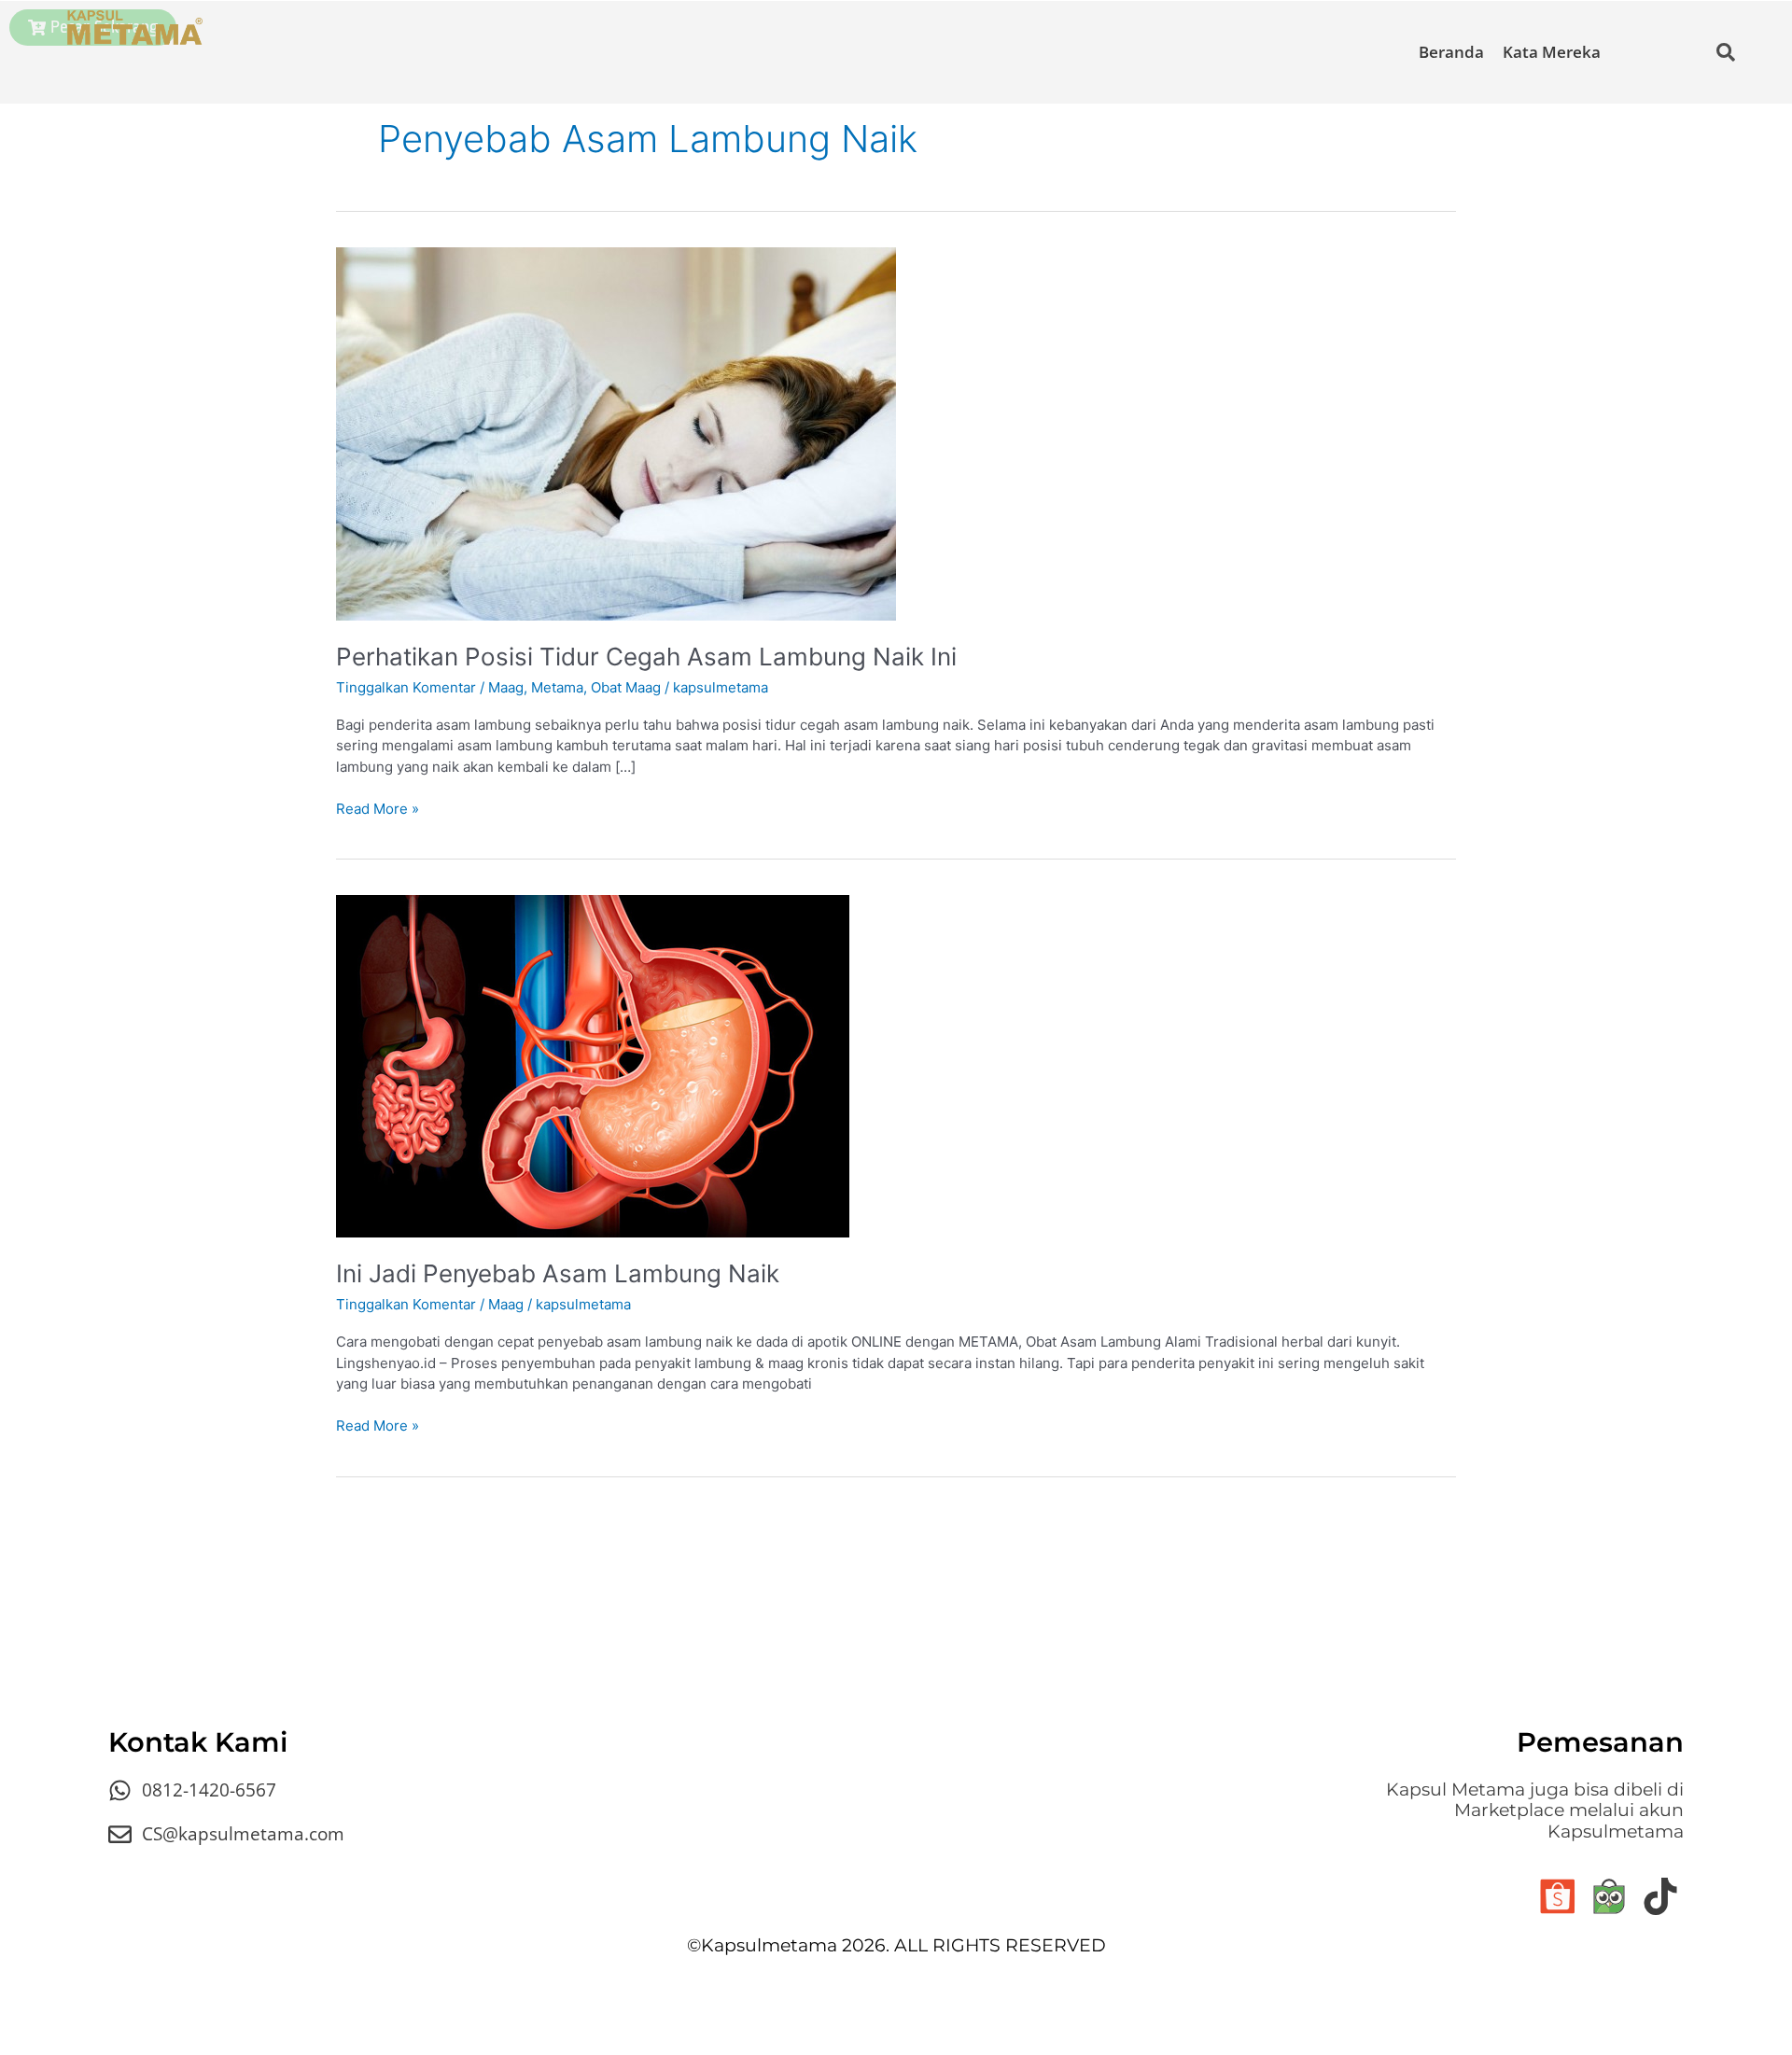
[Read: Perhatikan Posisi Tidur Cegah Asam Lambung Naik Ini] (616, 433)
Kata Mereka (1552, 52)
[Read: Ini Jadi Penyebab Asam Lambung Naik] (593, 1064)
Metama (557, 687)
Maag (506, 687)
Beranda (1451, 52)
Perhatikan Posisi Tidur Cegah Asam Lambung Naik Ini (646, 657)
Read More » (378, 808)
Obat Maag (626, 687)
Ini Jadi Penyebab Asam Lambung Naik (558, 1273)
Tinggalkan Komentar (406, 687)
